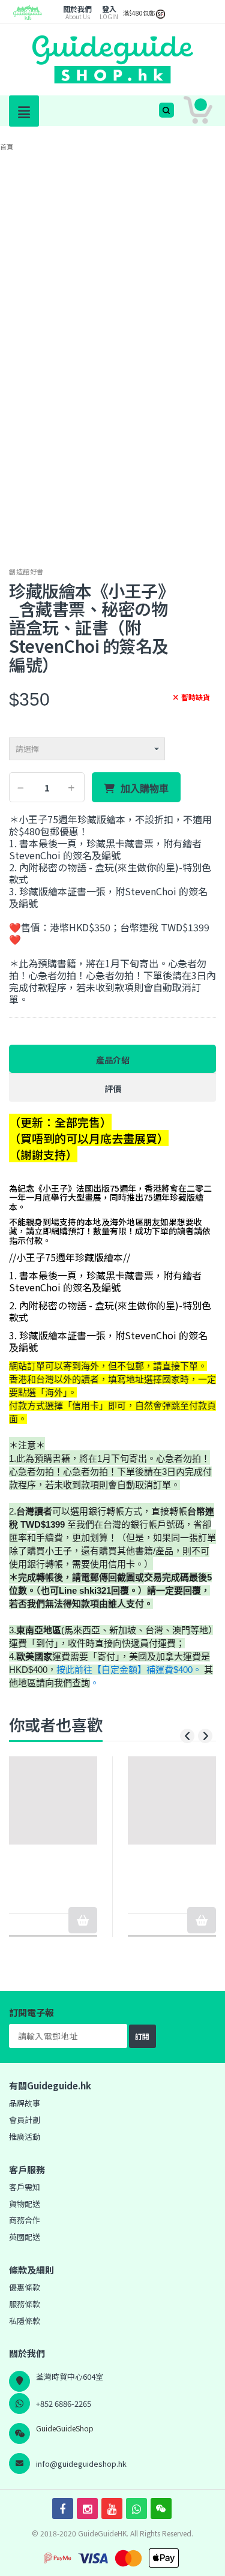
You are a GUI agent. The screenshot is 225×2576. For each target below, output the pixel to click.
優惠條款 (25, 2287)
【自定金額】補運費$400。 (147, 1670)
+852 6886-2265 (64, 2403)
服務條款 (25, 2304)
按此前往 (74, 1670)
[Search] (166, 110)
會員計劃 (25, 2120)
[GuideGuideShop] (28, 17)
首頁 (7, 146)
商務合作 (25, 2220)
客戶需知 (25, 2187)
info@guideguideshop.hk (81, 2463)
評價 (113, 1088)
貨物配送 (25, 2204)
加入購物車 (145, 788)
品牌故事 (25, 2103)
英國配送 (25, 2237)
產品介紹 (113, 1060)
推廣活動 (25, 2136)
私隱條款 (25, 2321)
